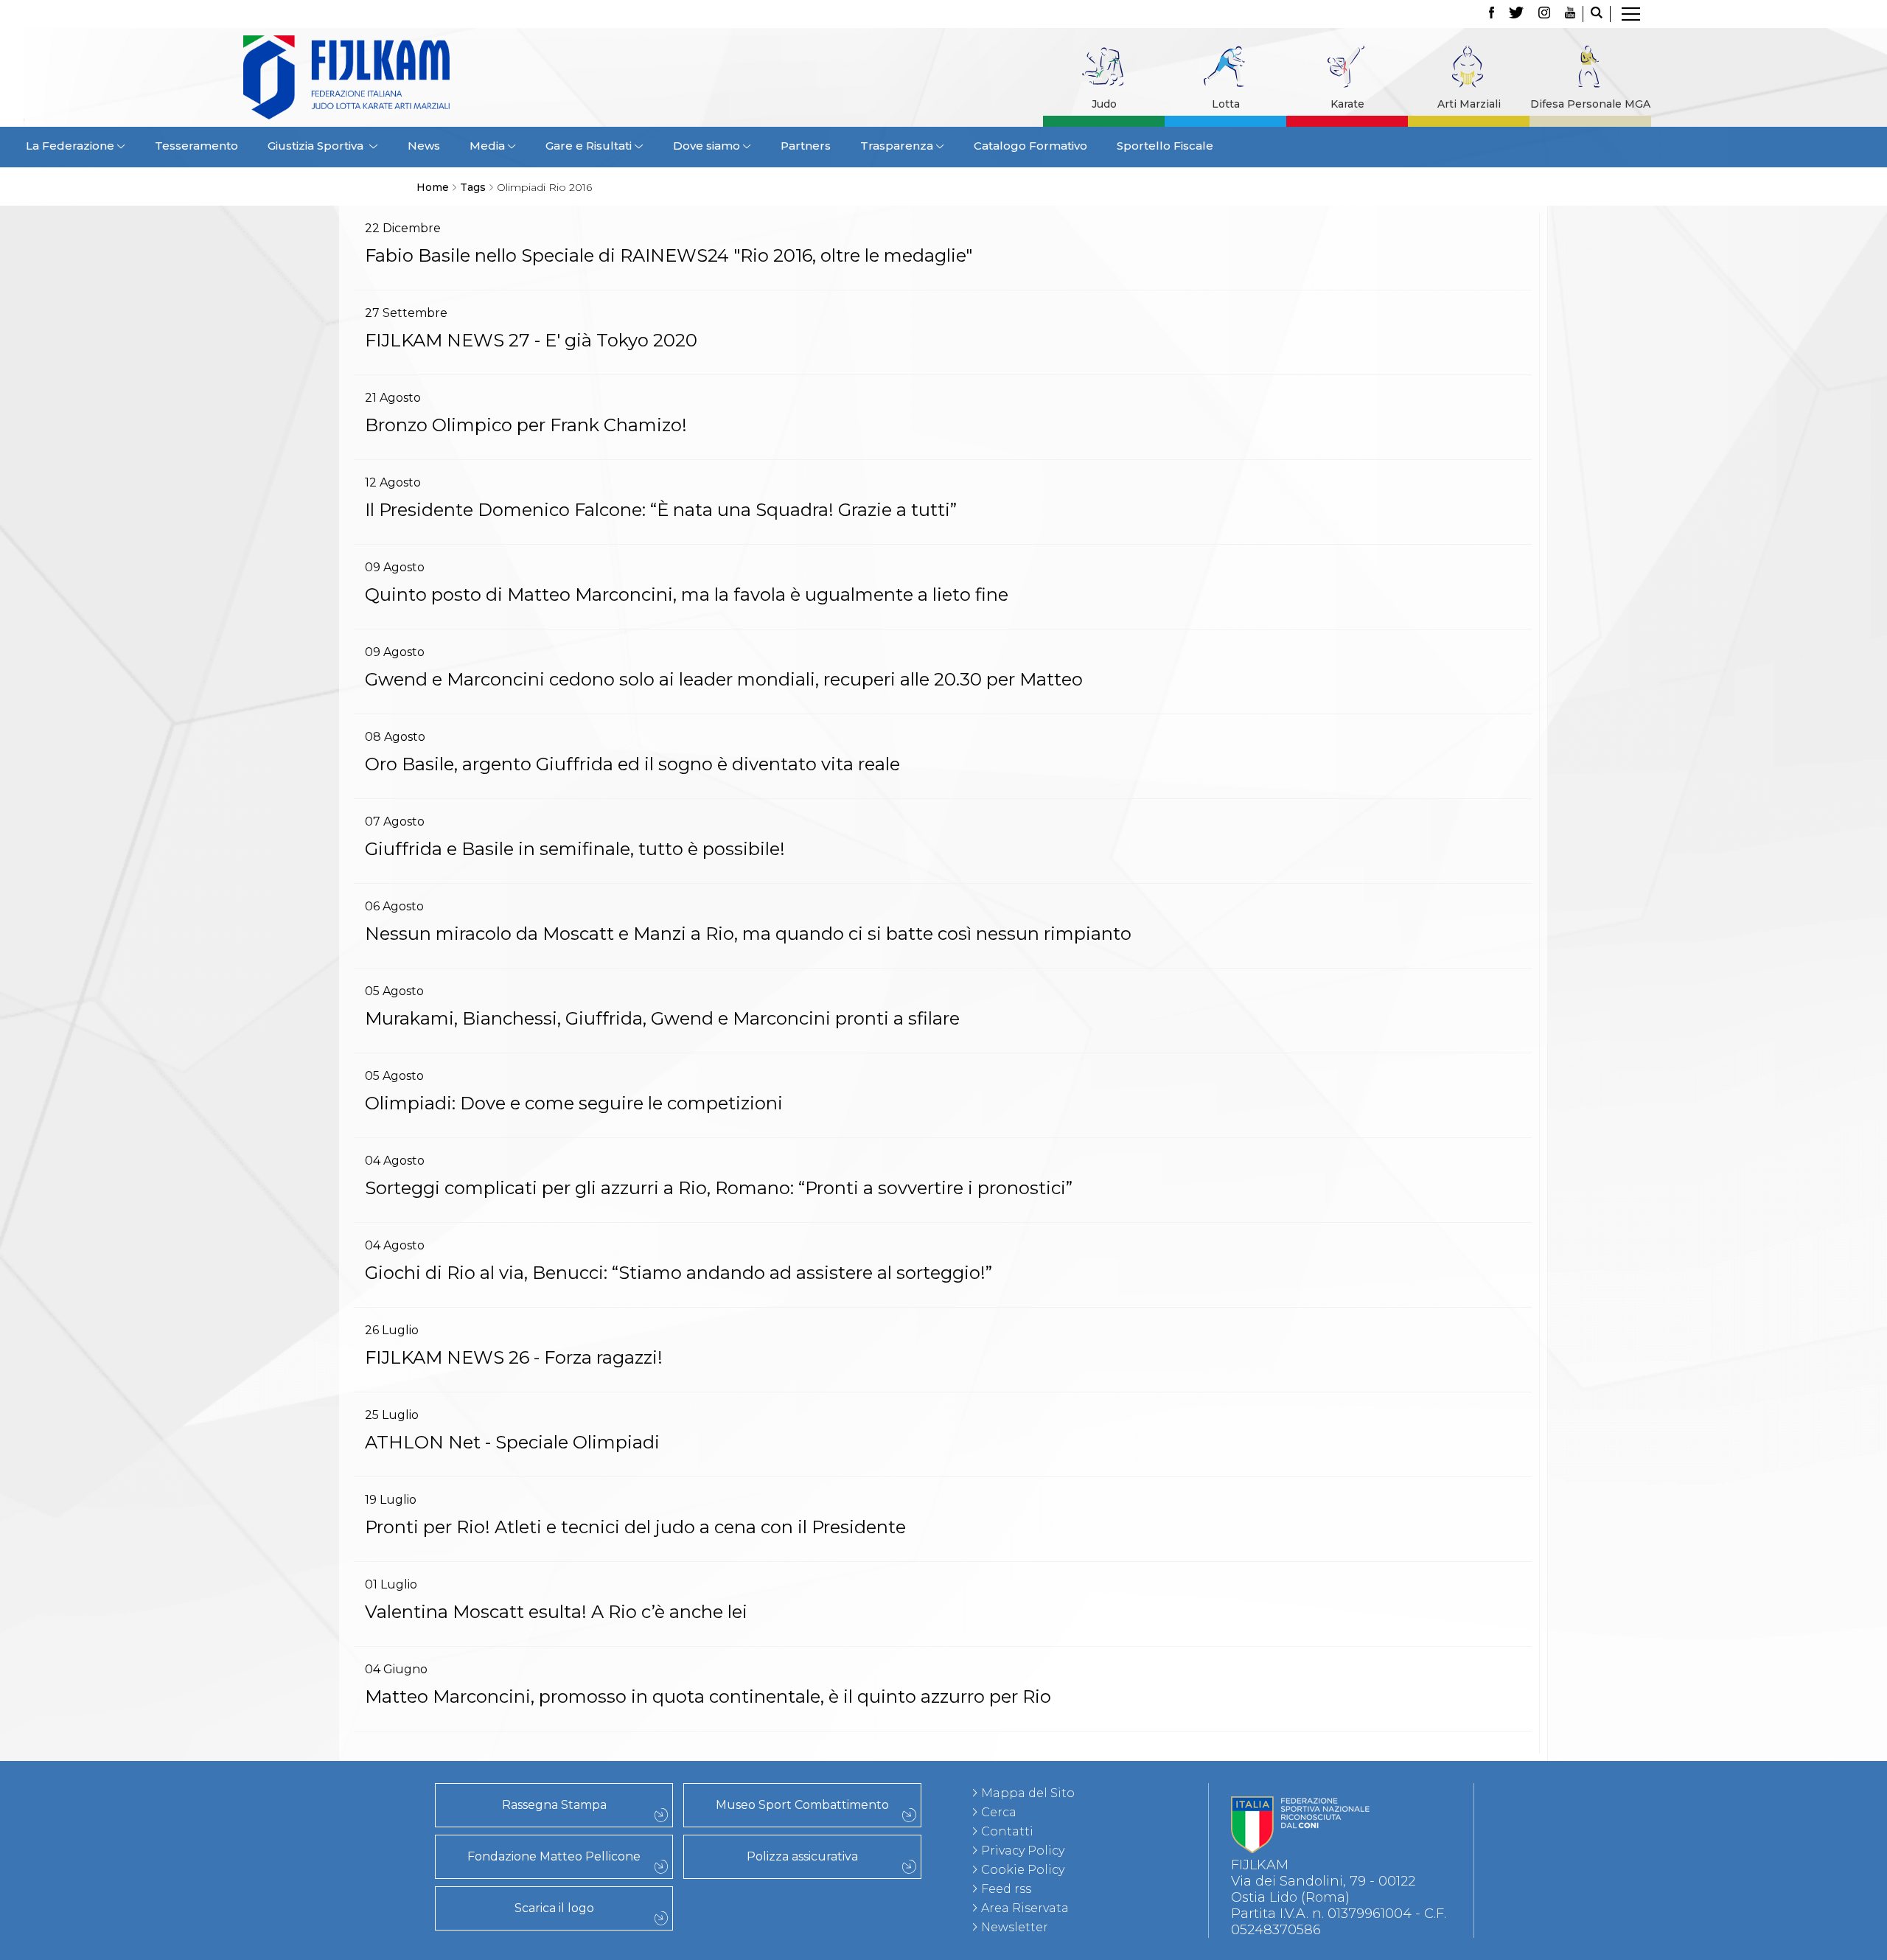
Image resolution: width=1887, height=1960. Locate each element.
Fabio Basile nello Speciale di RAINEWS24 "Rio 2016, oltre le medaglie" (669, 255)
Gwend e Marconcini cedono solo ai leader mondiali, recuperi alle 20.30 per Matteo (724, 679)
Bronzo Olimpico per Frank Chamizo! (526, 425)
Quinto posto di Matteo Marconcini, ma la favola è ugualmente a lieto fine (687, 594)
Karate (1347, 104)
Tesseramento (196, 146)
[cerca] (1597, 14)
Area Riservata (1025, 1908)
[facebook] (1492, 14)
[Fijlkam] (438, 77)
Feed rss (1006, 1889)
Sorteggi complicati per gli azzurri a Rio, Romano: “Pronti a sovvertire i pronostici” (719, 1188)
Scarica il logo (554, 1908)
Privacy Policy (1023, 1851)
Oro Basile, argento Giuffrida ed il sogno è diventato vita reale (632, 764)
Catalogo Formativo (1030, 146)
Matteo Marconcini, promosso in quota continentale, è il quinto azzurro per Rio (708, 1696)
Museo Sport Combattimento (802, 1805)
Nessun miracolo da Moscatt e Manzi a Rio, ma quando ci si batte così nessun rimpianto (748, 934)
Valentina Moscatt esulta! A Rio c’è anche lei (556, 1612)
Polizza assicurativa (802, 1856)
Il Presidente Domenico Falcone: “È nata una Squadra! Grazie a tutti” (661, 510)
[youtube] (1570, 14)
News (424, 146)
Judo (1104, 104)
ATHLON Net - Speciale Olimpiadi (512, 1442)
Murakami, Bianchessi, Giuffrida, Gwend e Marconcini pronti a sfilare (662, 1018)
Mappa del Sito (1028, 1793)
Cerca (999, 1812)
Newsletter (1015, 1927)
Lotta (1226, 104)
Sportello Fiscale (1165, 146)
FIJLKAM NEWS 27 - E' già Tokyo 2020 (531, 340)
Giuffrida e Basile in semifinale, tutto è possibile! (575, 849)
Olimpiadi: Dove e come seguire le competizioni (574, 1103)
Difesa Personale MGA (1590, 104)
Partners (806, 146)
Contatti (1007, 1831)
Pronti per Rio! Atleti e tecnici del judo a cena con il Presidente (635, 1527)
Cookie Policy (1023, 1870)
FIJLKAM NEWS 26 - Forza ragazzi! (514, 1357)
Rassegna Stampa (554, 1805)
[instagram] (1544, 14)
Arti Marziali (1469, 104)
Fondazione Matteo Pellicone (554, 1856)
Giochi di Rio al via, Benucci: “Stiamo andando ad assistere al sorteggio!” (679, 1273)
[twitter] (1516, 14)
